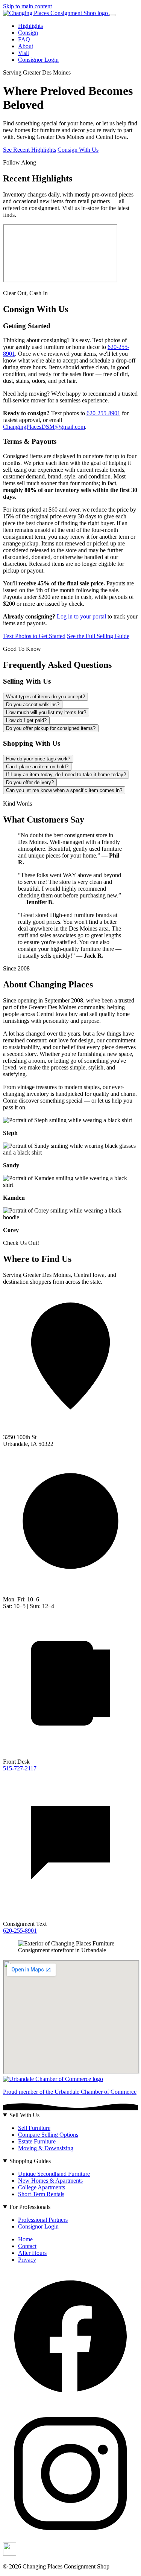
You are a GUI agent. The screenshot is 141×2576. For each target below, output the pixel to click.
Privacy (27, 2260)
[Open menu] (112, 15)
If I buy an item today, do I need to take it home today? (66, 775)
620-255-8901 (103, 413)
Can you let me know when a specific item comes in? (64, 790)
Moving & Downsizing (46, 2148)
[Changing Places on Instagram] (70, 2539)
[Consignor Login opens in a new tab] (10, 2554)
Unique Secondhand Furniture (54, 2174)
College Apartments (42, 2187)
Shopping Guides (30, 2161)
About (26, 46)
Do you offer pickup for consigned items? (51, 728)
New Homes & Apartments (50, 2181)
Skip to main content (27, 6)
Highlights (30, 26)
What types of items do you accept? (45, 697)
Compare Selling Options (48, 2135)
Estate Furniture (37, 2141)
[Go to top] (56, 13)
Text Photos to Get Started (34, 636)
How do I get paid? (26, 720)
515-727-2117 (20, 1768)
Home (25, 2239)
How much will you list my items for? (46, 712)
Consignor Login (38, 60)
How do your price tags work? (38, 759)
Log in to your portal (81, 616)
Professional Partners (43, 2220)
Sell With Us (24, 2115)
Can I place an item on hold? (37, 767)
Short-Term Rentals (41, 2194)
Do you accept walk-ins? (33, 705)
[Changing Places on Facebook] (70, 2402)
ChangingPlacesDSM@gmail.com (44, 427)
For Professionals (30, 2207)
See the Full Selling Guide (98, 636)
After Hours (32, 2253)
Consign (28, 33)
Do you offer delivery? (30, 782)
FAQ (24, 39)
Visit (23, 53)
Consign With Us (78, 150)
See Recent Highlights (30, 150)
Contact (27, 2246)
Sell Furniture (34, 2128)
